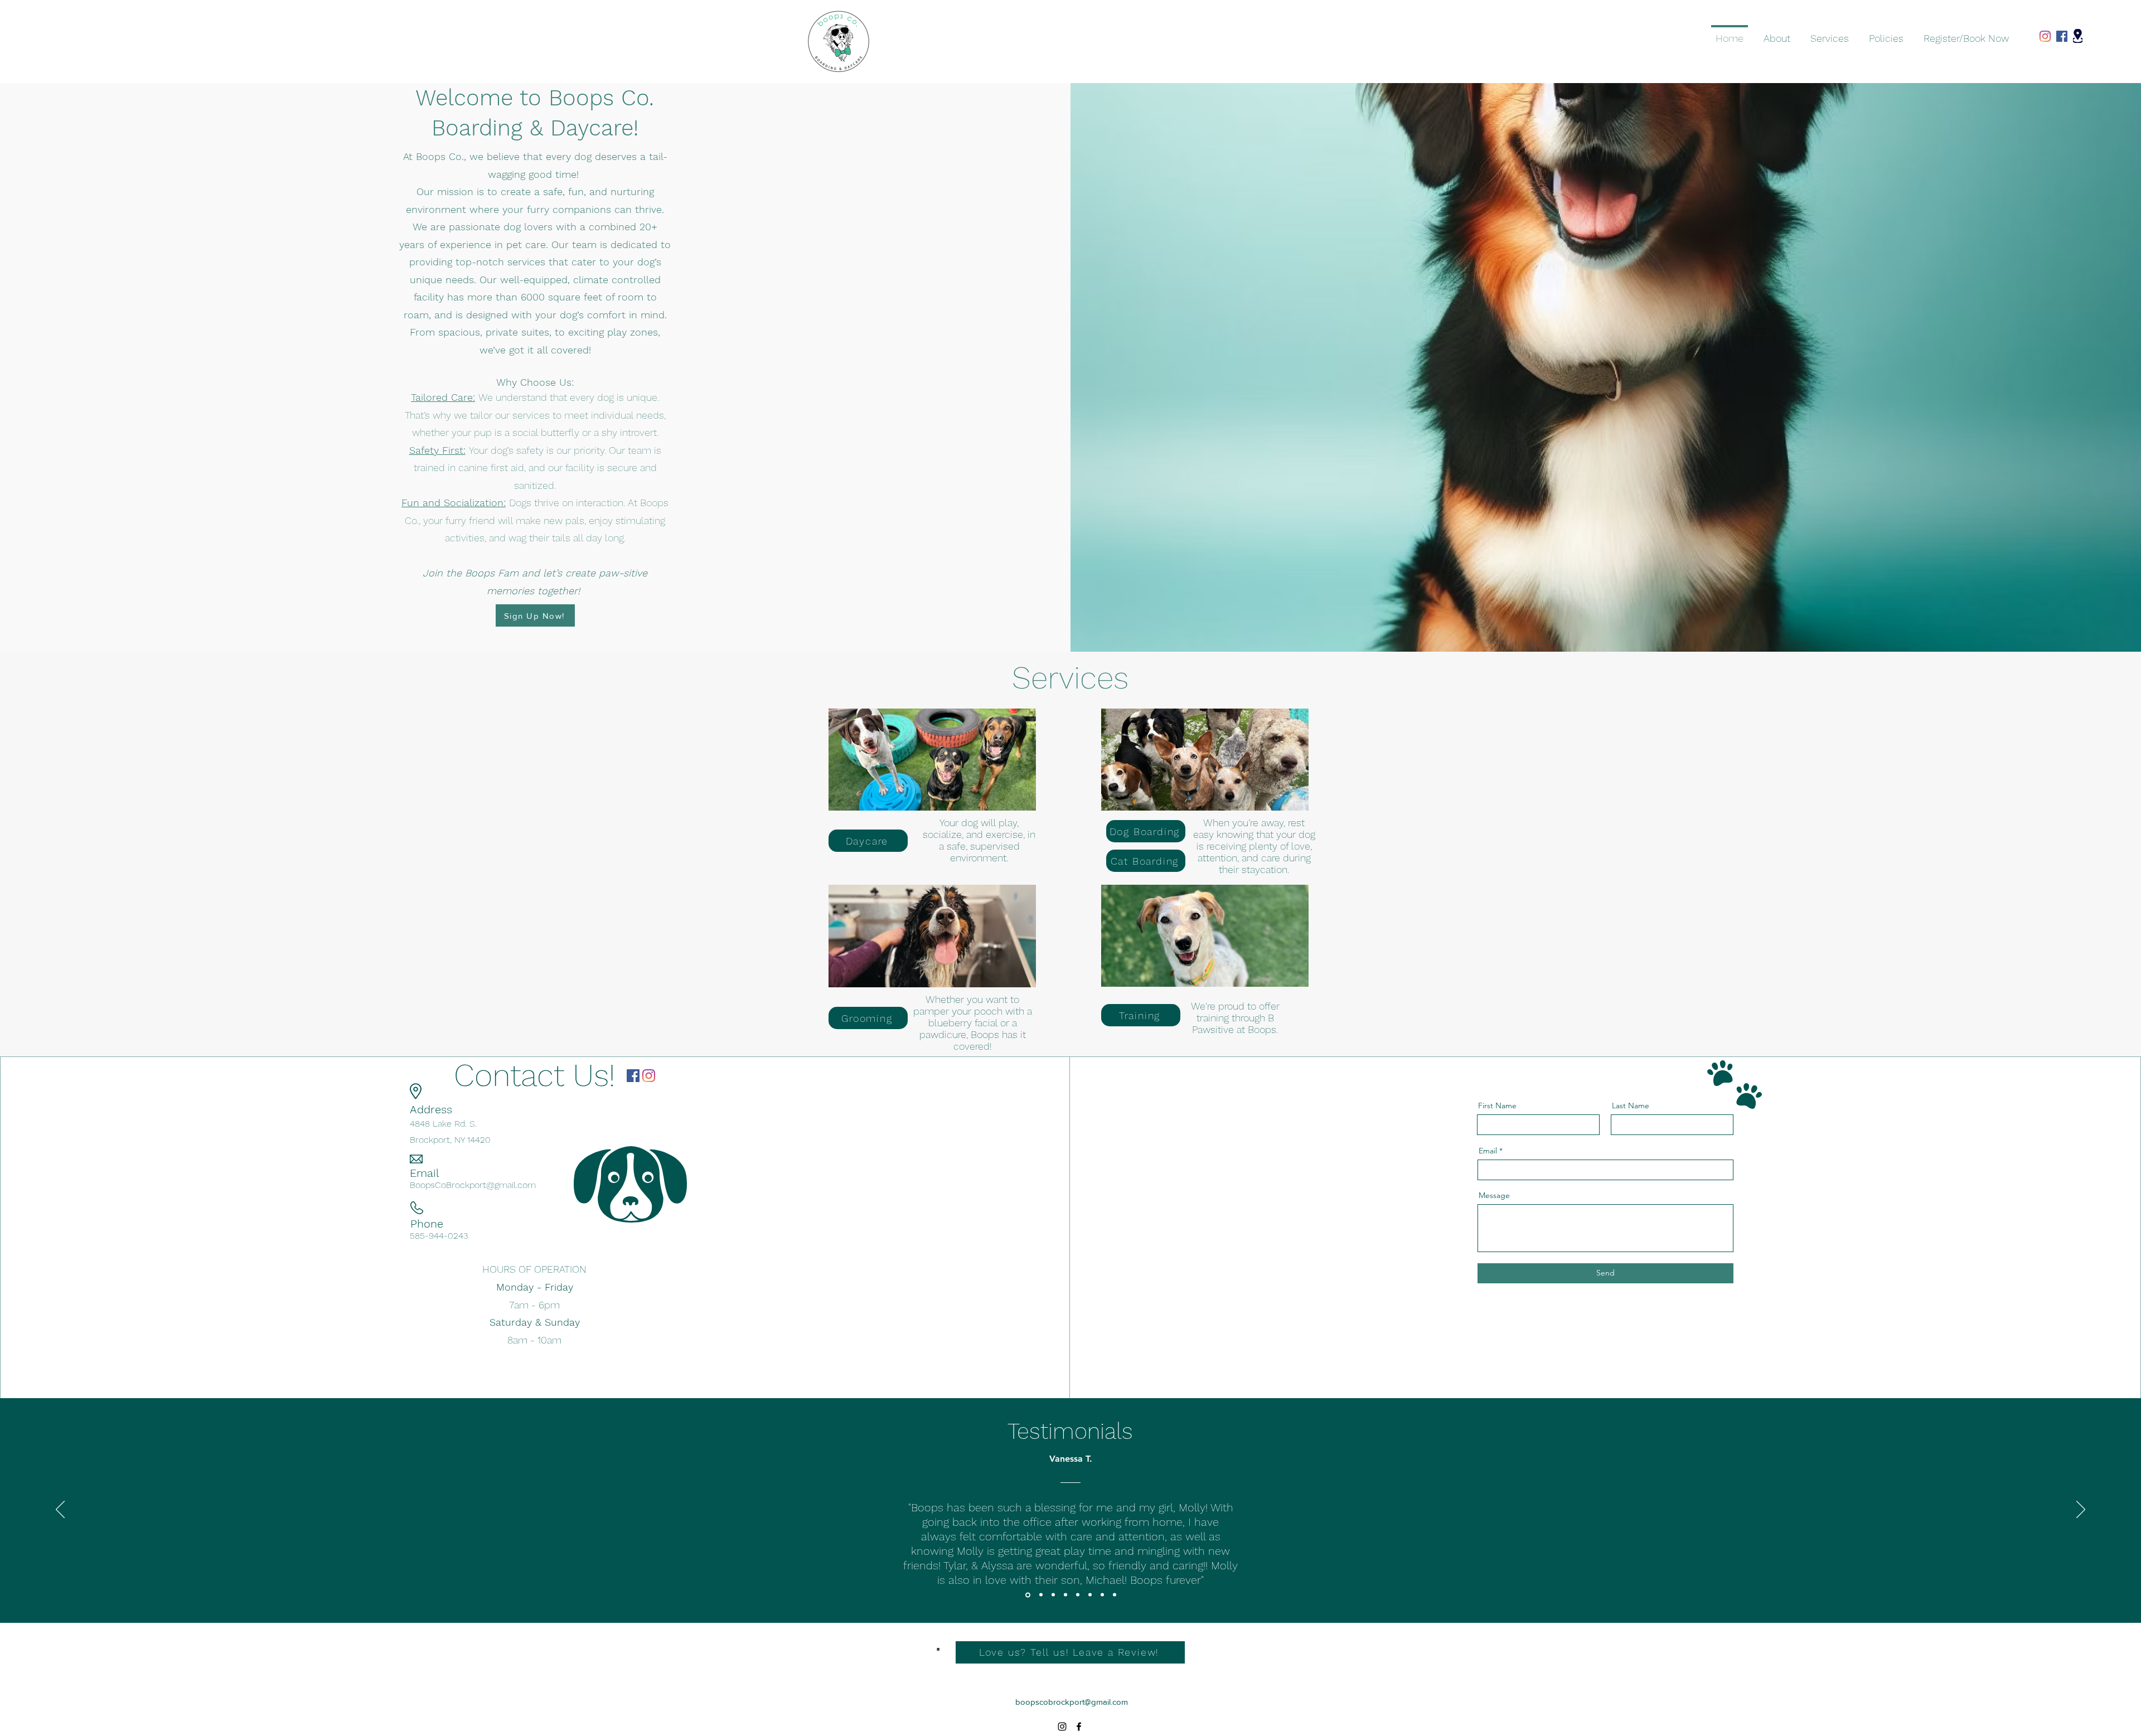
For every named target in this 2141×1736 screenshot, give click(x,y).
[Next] (2081, 1510)
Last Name (1631, 1105)
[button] (1830, 33)
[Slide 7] (1102, 1595)
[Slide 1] (1027, 1595)
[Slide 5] (1078, 1595)
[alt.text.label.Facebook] (1079, 1727)
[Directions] (2078, 36)
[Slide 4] (1065, 1595)
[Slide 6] (1090, 1595)
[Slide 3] (1053, 1595)
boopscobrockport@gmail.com (1072, 1702)
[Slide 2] (1040, 1595)
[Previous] (60, 1510)
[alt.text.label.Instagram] (1062, 1727)
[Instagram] (2045, 36)
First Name (1497, 1105)
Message (1494, 1195)
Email (1488, 1151)
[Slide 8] (1115, 1595)
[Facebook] (2062, 36)
